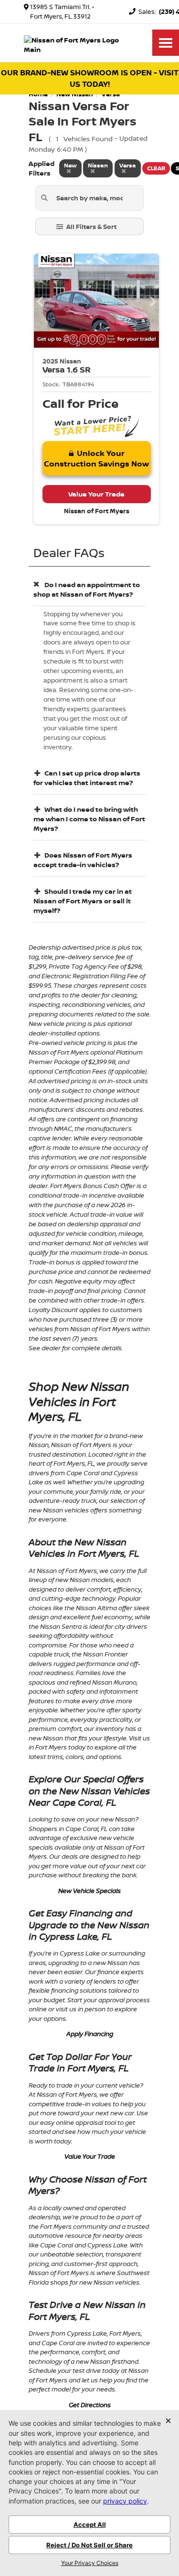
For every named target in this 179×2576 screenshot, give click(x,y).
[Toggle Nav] (166, 43)
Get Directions (90, 2405)
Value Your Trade (90, 2156)
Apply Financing (90, 2034)
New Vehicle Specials (89, 1891)
